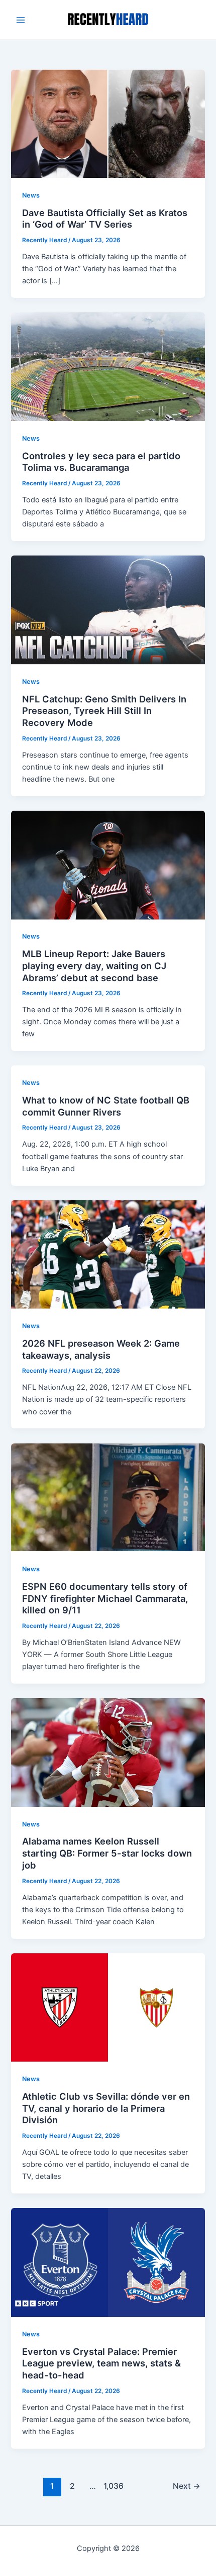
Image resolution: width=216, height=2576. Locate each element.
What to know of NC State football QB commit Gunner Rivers (106, 1106)
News (31, 195)
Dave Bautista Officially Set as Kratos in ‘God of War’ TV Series (105, 219)
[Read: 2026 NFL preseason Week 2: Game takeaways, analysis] (108, 1254)
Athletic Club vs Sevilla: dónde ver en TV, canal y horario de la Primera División (106, 2108)
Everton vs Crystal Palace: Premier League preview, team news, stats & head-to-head (101, 2363)
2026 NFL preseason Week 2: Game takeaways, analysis (101, 1349)
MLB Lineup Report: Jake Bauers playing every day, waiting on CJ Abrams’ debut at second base (94, 965)
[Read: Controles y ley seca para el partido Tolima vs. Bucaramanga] (108, 366)
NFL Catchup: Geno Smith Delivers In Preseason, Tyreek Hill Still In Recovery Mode (104, 711)
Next (187, 2486)
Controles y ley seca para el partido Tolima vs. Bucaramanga (101, 462)
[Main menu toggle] (21, 20)
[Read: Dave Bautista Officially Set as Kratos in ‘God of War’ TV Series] (108, 123)
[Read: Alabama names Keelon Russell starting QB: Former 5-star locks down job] (108, 1752)
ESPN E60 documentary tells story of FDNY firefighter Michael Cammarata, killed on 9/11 (105, 1598)
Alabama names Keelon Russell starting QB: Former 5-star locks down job (107, 1853)
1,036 (113, 2486)
